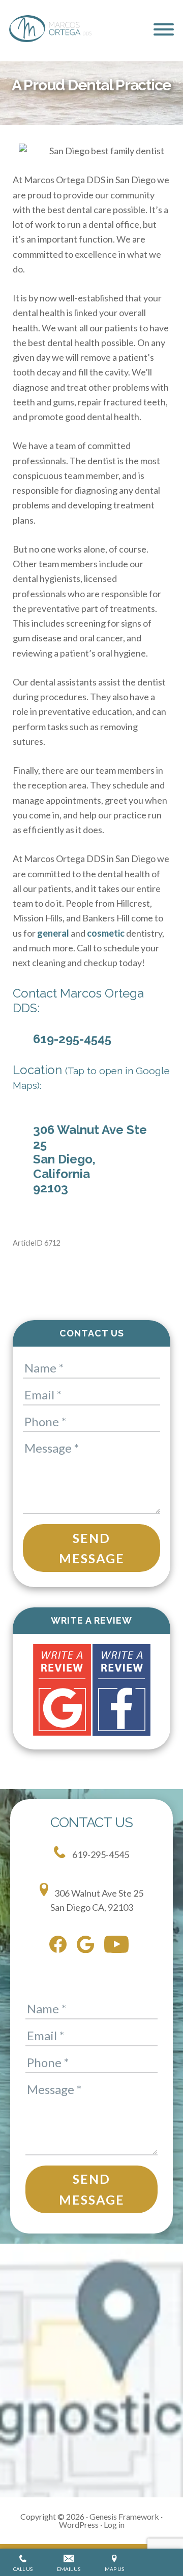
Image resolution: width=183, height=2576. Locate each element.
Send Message (92, 1548)
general (53, 933)
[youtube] (119, 1946)
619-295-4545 (72, 1039)
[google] (88, 1947)
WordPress (79, 2525)
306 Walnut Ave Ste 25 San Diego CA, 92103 (97, 1900)
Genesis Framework (124, 2516)
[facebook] (60, 1946)
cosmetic (106, 933)
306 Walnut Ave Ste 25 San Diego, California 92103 (90, 1159)
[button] (164, 29)
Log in (114, 2525)
